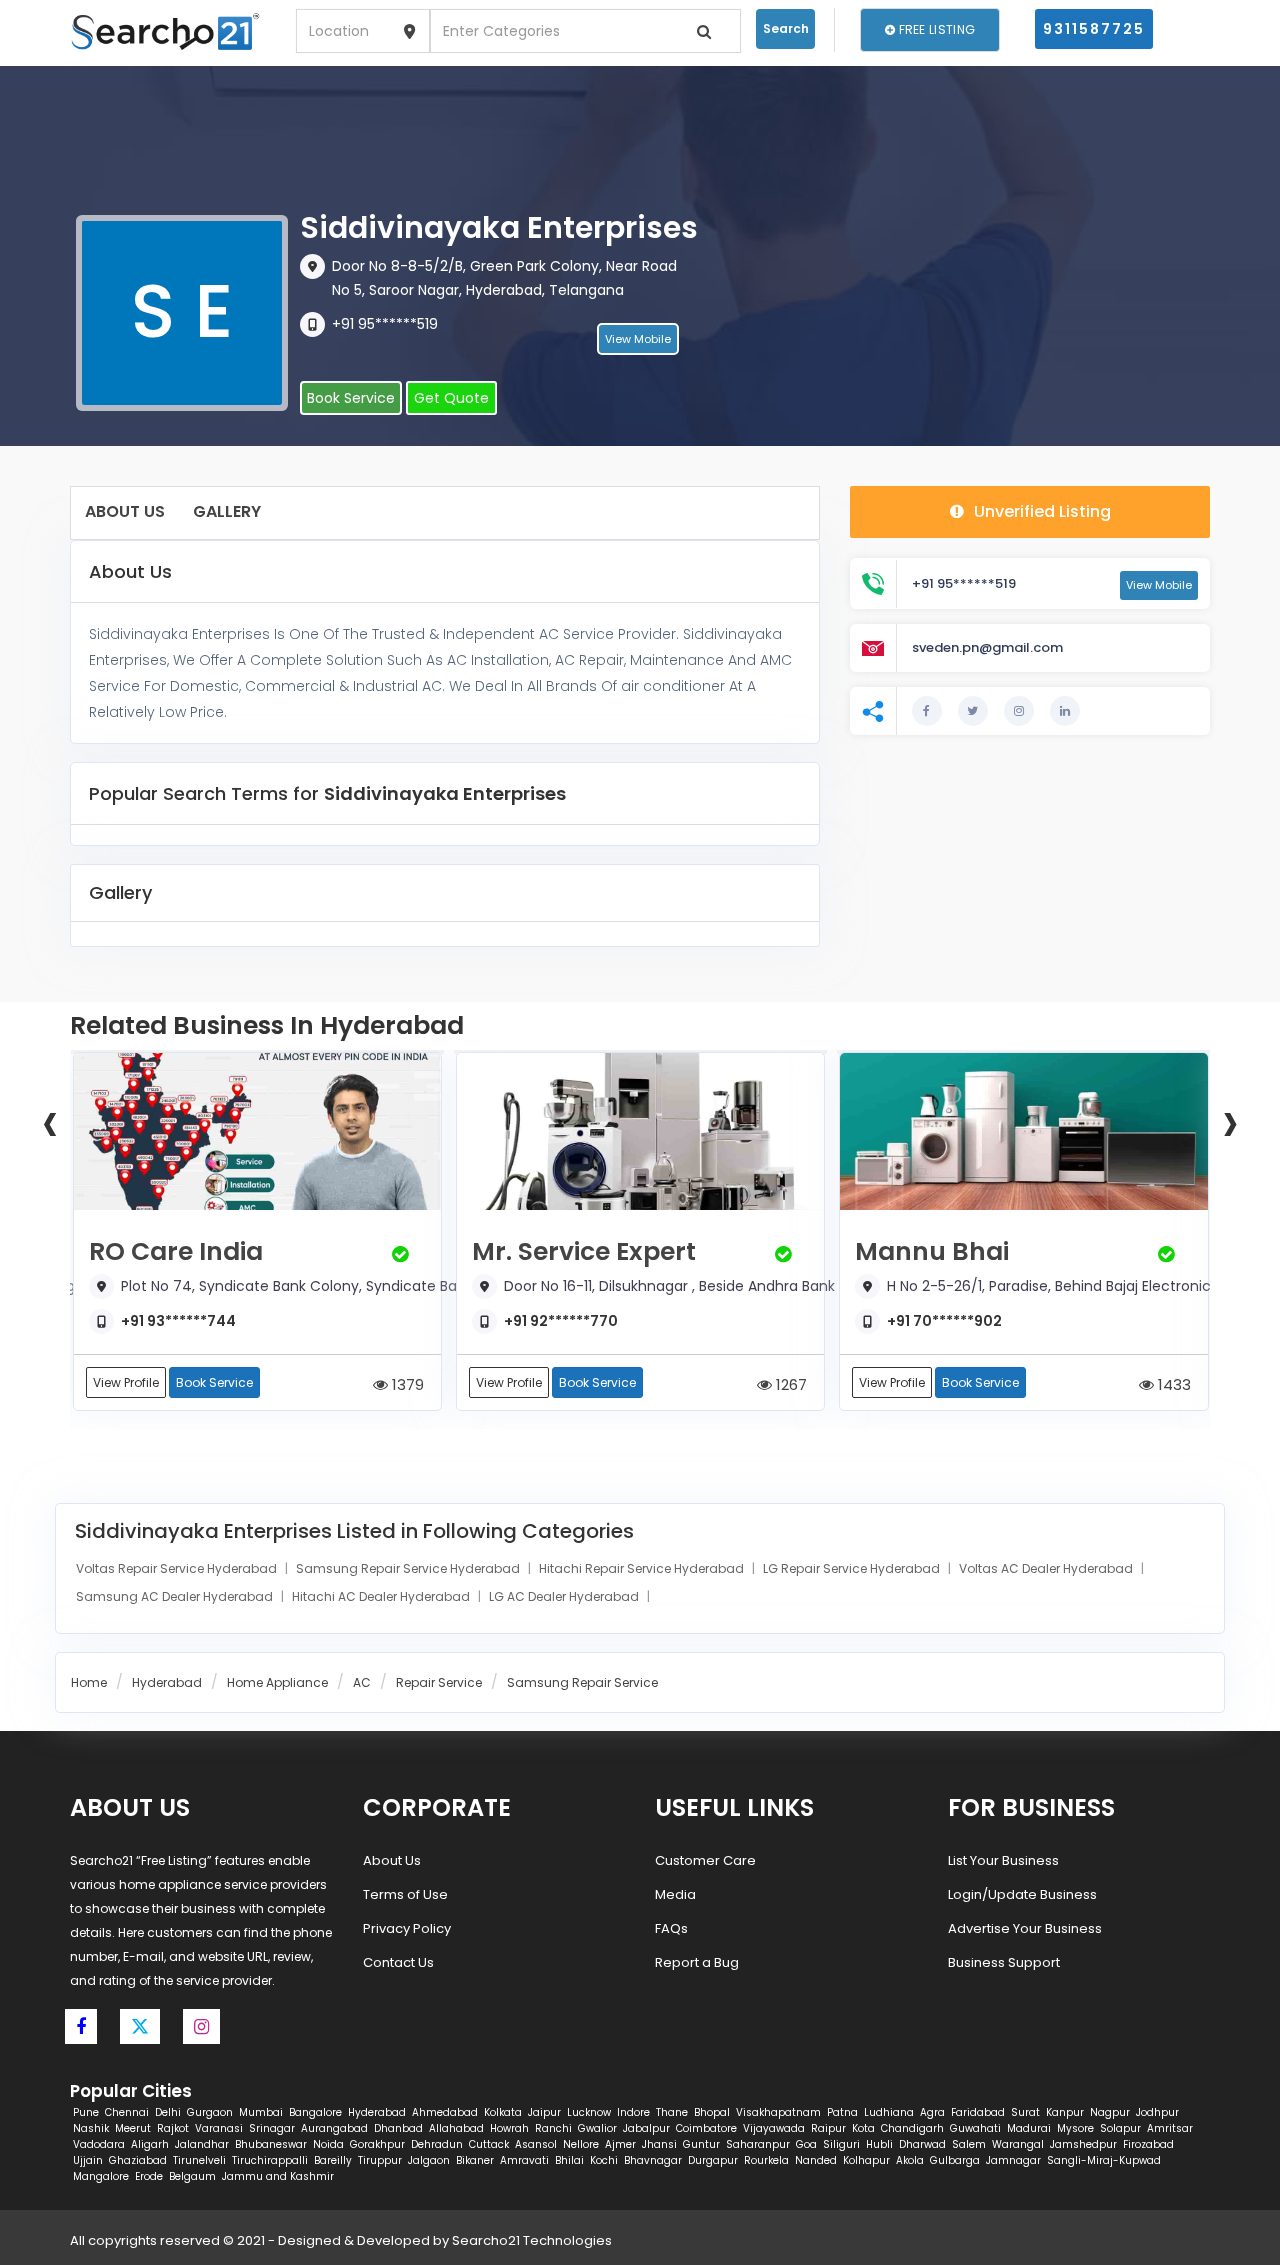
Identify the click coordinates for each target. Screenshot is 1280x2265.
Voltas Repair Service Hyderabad (178, 1568)
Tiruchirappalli (270, 2160)
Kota (863, 2128)
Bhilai (569, 2160)
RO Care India (176, 1252)
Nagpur (1110, 2112)
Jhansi (659, 2144)
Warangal (1018, 2144)
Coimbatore (706, 2128)
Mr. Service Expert (584, 1252)
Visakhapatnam (778, 2112)
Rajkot (173, 2128)
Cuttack (489, 2144)
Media (675, 1894)
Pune (86, 2112)
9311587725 (1094, 29)
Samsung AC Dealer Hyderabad (176, 1596)
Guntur (701, 2144)
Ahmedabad (445, 2112)
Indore (633, 2112)
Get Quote (451, 398)
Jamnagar (1013, 2160)
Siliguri (841, 2144)
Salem (969, 2144)
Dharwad (922, 2144)
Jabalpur (646, 2128)
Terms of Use (405, 1894)
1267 (789, 1384)
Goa (806, 2144)
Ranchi (553, 2128)
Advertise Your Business (1025, 1928)
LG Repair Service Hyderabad (853, 1568)
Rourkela (766, 2160)
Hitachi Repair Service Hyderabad (643, 1568)
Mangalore (101, 2176)
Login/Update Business (1022, 1894)
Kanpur (1065, 2112)
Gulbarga (955, 2160)
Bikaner (475, 2160)
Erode (149, 2176)
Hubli (879, 2144)
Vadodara (99, 2144)
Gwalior (597, 2128)
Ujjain (88, 2160)
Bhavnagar (653, 2160)
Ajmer (620, 2144)
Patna (842, 2112)
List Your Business (1003, 1860)
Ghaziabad (138, 2160)
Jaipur (544, 2112)
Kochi (604, 2160)
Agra (932, 2112)
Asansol (536, 2144)
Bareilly (333, 2160)
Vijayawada (774, 2128)
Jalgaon (429, 2160)
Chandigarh (912, 2128)
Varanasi (219, 2128)
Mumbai (261, 2112)
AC (362, 1682)
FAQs (671, 1928)
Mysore (1075, 2128)
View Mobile (638, 339)
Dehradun (437, 2144)
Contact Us (398, 1962)
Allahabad (456, 2128)
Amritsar (1170, 2128)
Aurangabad (334, 2128)
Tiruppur (380, 2160)
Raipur (828, 2128)
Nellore (581, 2144)
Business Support (1004, 1962)
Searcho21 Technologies (532, 2240)
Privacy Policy (407, 1928)
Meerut (133, 2128)
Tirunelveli (199, 2160)
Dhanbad (398, 2128)
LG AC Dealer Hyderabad (565, 1596)
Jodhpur (1157, 2112)
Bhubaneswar (271, 2144)
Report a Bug (697, 1962)
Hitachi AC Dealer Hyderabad (382, 1596)
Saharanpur (758, 2144)
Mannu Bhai (932, 1252)
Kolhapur (866, 2160)
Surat (1025, 2112)
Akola (910, 2160)
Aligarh (150, 2144)
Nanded (816, 2160)
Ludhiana (889, 2112)
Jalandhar (202, 2144)
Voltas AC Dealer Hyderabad (1047, 1568)
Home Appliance (277, 1682)
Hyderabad (167, 1682)
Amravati (524, 2160)
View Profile (126, 1382)
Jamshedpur (1083, 2144)
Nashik (91, 2128)
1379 (406, 1384)
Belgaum (192, 2176)
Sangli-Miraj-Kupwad (1104, 2160)
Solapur (1120, 2128)
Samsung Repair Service (582, 1682)
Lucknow (589, 2112)
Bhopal (712, 2112)
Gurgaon (210, 2112)
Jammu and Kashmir (278, 2176)
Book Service (351, 398)
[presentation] (50, 1121)
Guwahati (975, 2128)
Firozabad (1148, 2144)
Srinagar (272, 2128)
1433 (1172, 1384)
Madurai (1029, 2128)
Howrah (509, 2128)
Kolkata (503, 2112)
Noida (328, 2144)
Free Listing (935, 29)
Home (89, 1682)
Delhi (168, 2112)
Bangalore (315, 2112)
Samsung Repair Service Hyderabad (409, 1568)
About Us (125, 511)
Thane (672, 2112)
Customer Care (705, 1860)
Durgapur (713, 2160)
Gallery (227, 511)
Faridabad (978, 2112)
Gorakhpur (377, 2144)
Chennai (127, 2112)
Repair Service (439, 1682)
